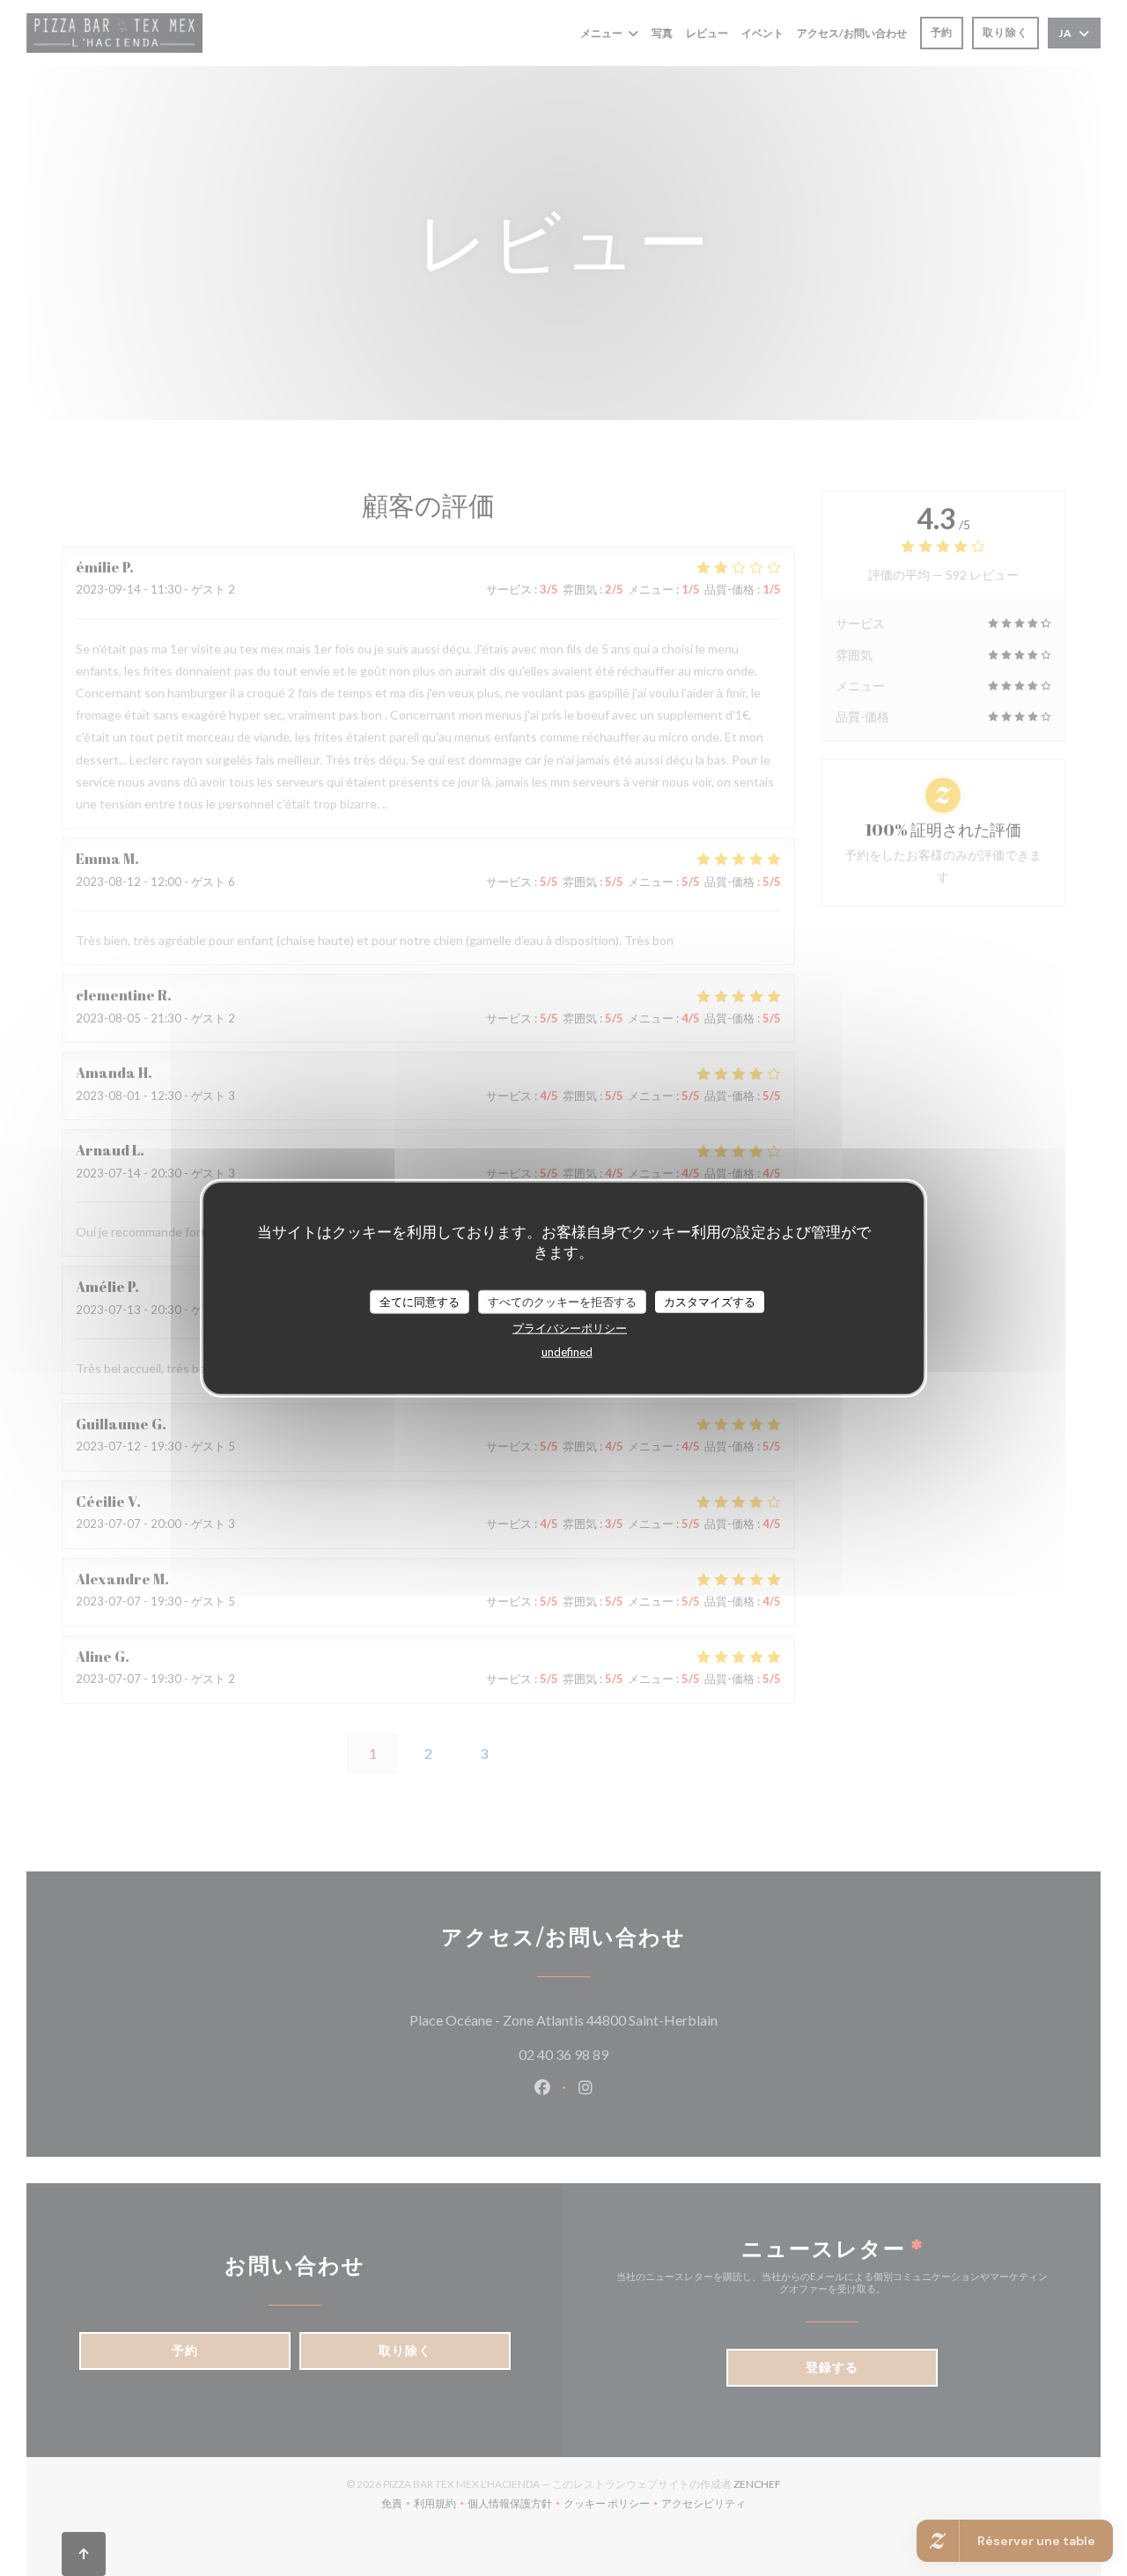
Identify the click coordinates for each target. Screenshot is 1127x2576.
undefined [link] (567, 1352)
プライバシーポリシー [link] (570, 1328)
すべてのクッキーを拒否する (562, 1301)
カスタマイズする (710, 1301)
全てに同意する (420, 1301)
